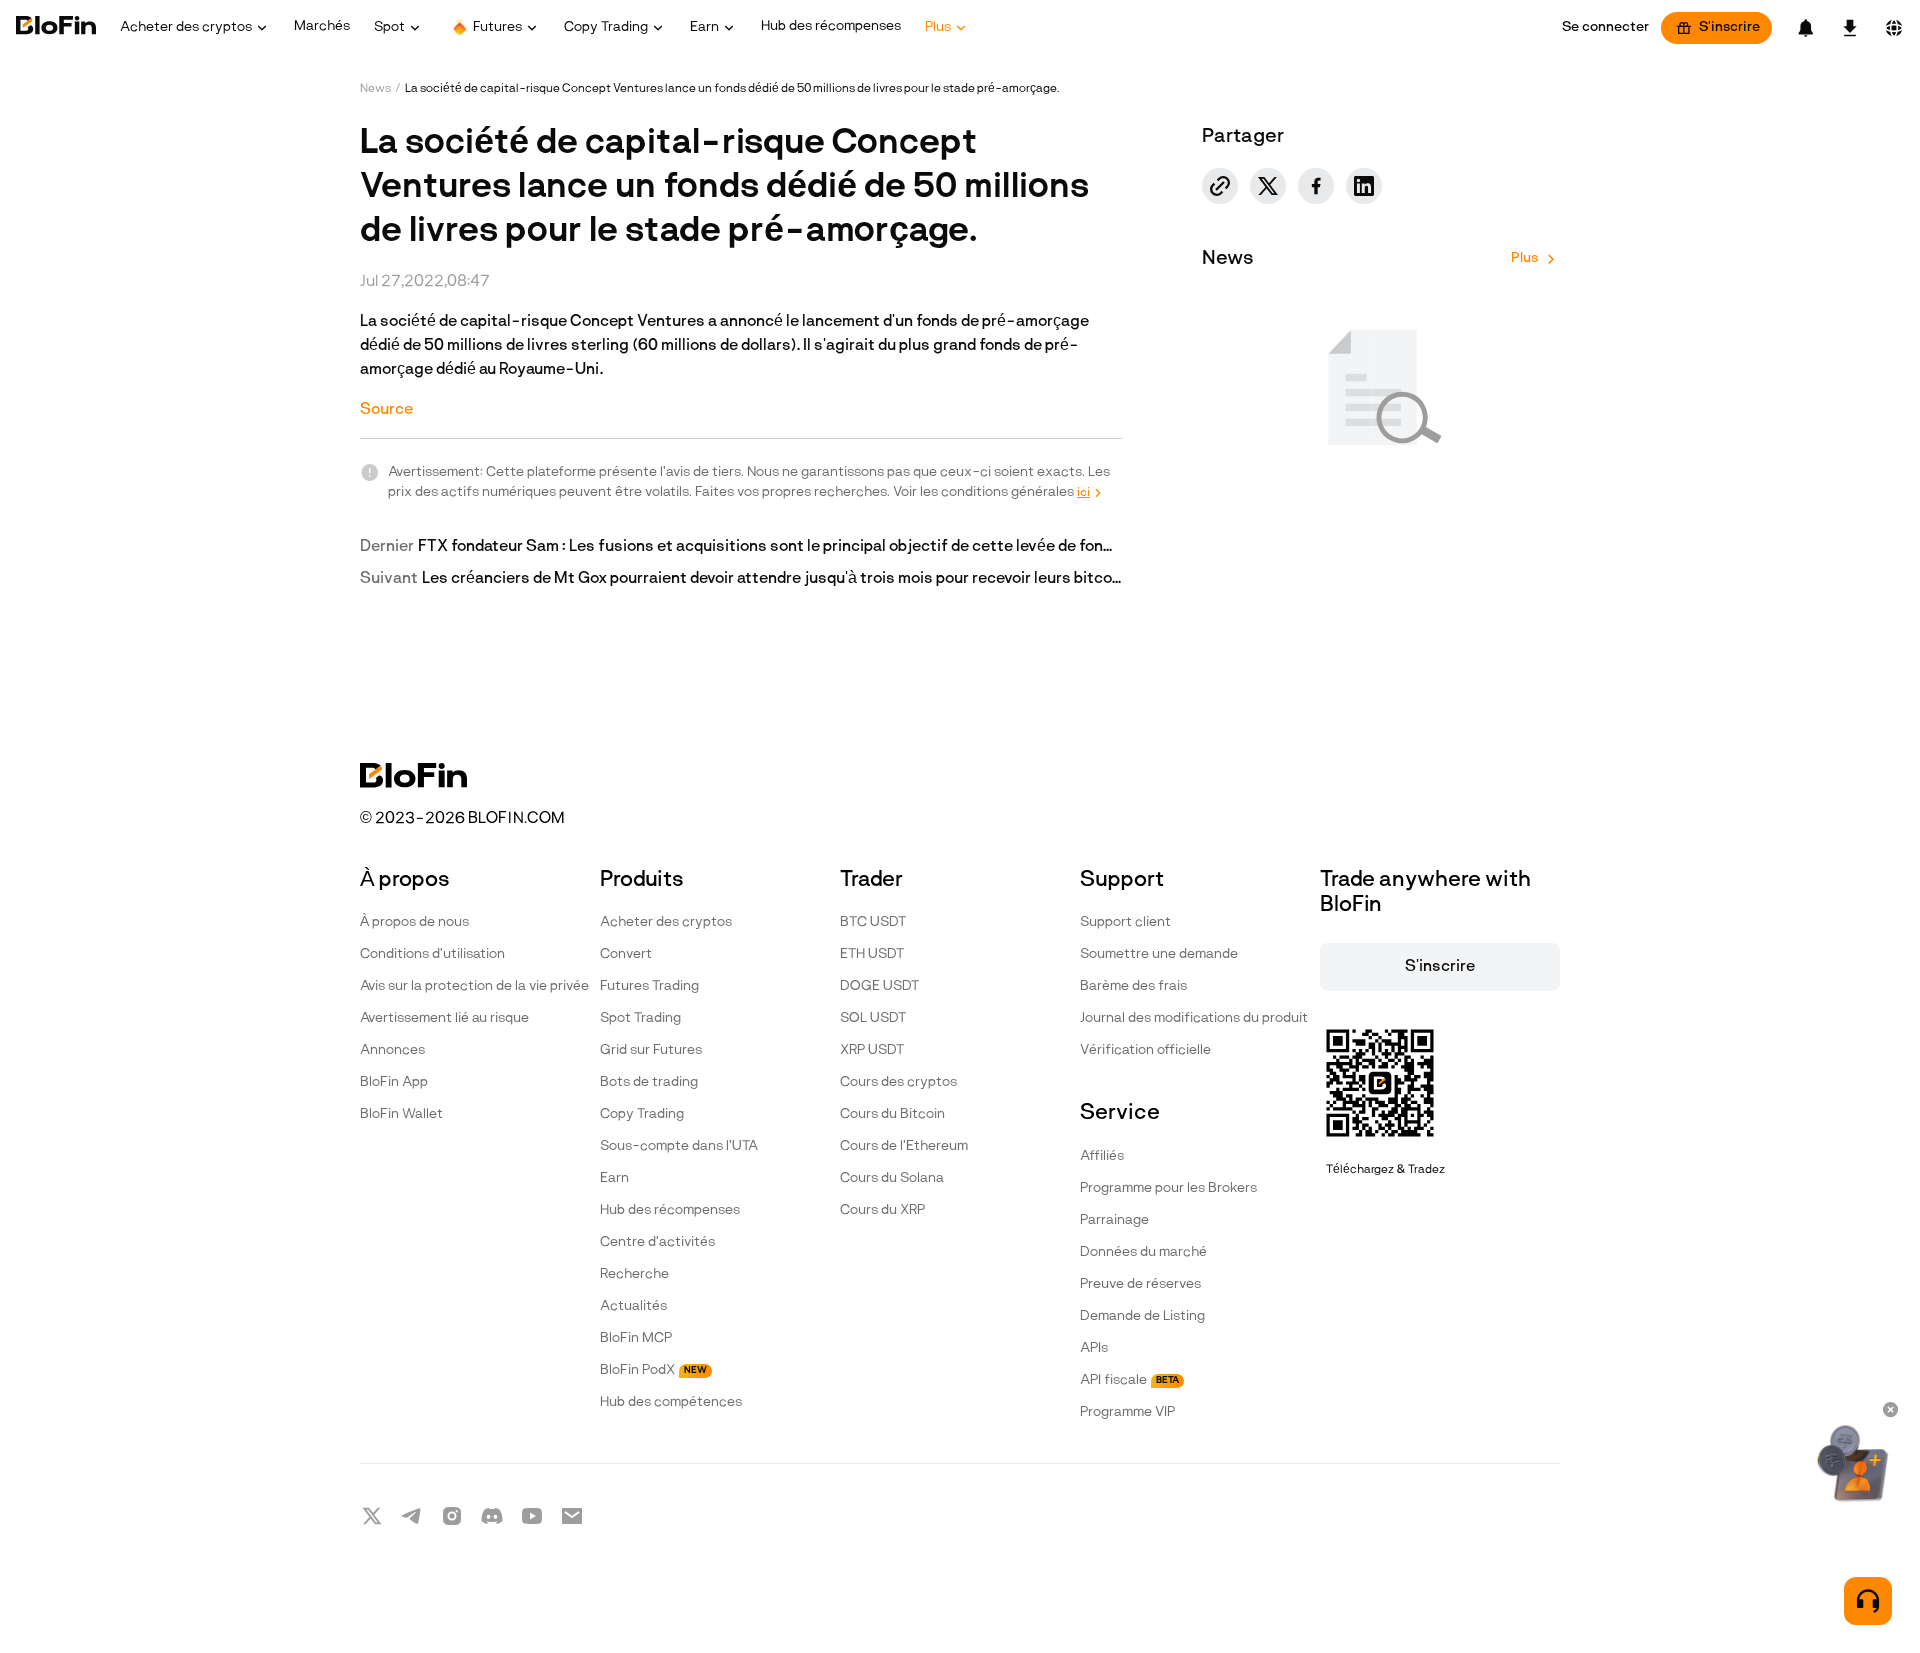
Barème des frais (1133, 986)
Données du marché (1143, 1252)
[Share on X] (1268, 186)
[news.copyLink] (1220, 186)
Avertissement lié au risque (444, 1018)
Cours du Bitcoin (892, 1114)
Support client (1125, 922)
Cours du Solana (892, 1178)
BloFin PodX (653, 1370)
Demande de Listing (1142, 1316)
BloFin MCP (636, 1338)
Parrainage (1114, 1220)
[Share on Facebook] (1316, 186)
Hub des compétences (671, 1402)
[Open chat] (1868, 1601)
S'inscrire (1729, 27)
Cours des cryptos (898, 1082)
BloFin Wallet (401, 1114)
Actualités (633, 1306)
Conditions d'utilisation (432, 954)
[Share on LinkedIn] (1364, 186)
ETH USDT (872, 954)
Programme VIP (1127, 1412)
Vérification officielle (1145, 1050)
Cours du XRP (882, 1210)
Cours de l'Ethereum (904, 1146)
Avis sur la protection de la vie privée (474, 986)
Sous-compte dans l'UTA (679, 1146)
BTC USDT (873, 922)
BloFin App (394, 1082)
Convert (626, 954)
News (375, 89)
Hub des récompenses (670, 1210)
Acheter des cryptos (666, 922)
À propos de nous (414, 922)
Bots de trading (649, 1082)
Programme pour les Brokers (1168, 1188)
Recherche (634, 1274)
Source (386, 410)
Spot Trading (640, 1018)
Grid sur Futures (651, 1050)
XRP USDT (872, 1050)
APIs (1094, 1348)
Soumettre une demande (1159, 954)
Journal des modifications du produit (1194, 1018)
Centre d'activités (657, 1242)
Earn (614, 1178)
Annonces (392, 1050)
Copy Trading (642, 1114)
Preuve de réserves (1140, 1284)
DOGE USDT (879, 986)
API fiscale (1129, 1380)
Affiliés (1102, 1156)
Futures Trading (649, 986)
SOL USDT (873, 1018)
